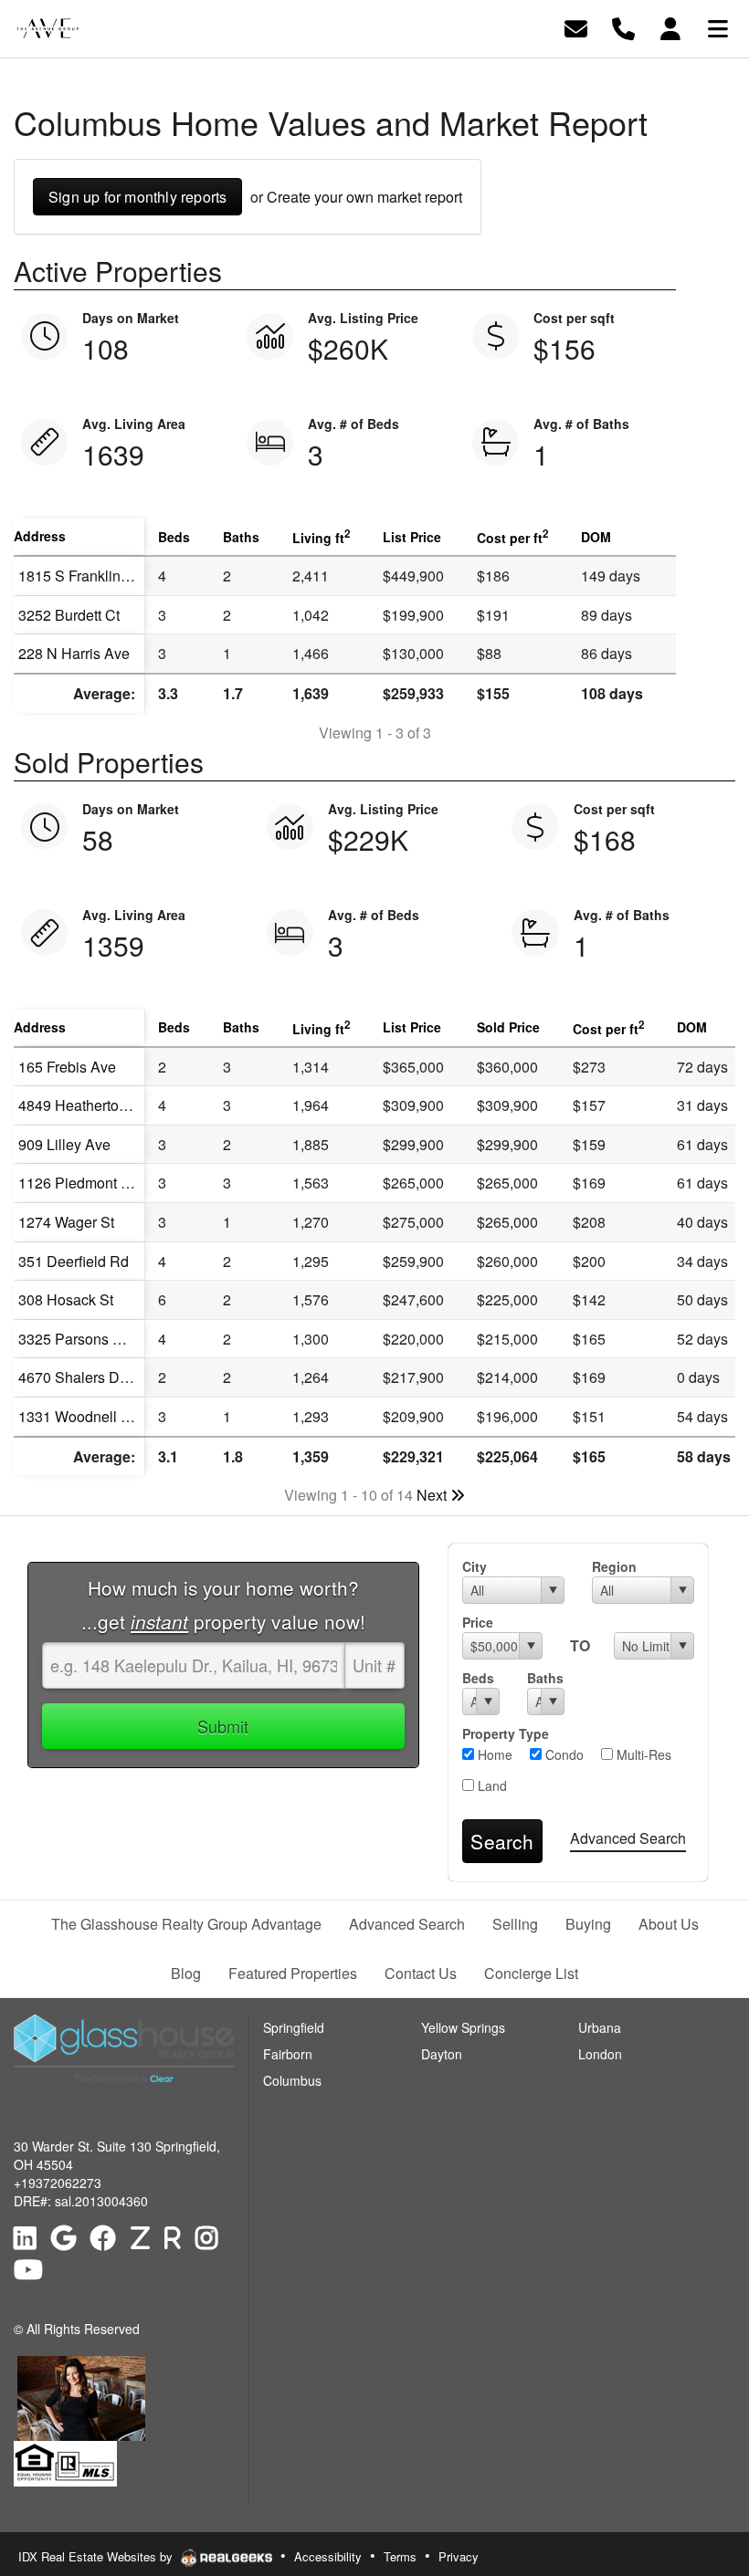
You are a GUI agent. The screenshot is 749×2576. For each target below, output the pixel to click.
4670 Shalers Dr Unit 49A (101, 1377)
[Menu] (718, 27)
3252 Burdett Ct (69, 615)
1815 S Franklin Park (86, 576)
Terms (400, 2556)
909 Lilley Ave (64, 1144)
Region (614, 1566)
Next (433, 1495)
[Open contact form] (576, 27)
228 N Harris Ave (74, 653)
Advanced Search (628, 1838)
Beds (478, 1678)
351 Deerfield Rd (74, 1261)
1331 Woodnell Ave (82, 1416)
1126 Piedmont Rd (79, 1183)
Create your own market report (364, 197)
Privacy (459, 2556)
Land (491, 1785)
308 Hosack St (66, 1299)
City (475, 1566)
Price (478, 1622)
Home (493, 1754)
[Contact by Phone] (623, 27)
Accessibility (328, 2556)
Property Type (506, 1733)
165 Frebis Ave (67, 1067)
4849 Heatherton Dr (82, 1105)
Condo (563, 1754)
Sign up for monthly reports (137, 197)
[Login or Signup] (670, 27)
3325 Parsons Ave (78, 1339)
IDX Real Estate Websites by (97, 2556)
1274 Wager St (66, 1222)
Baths (545, 1678)
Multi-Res (642, 1754)
